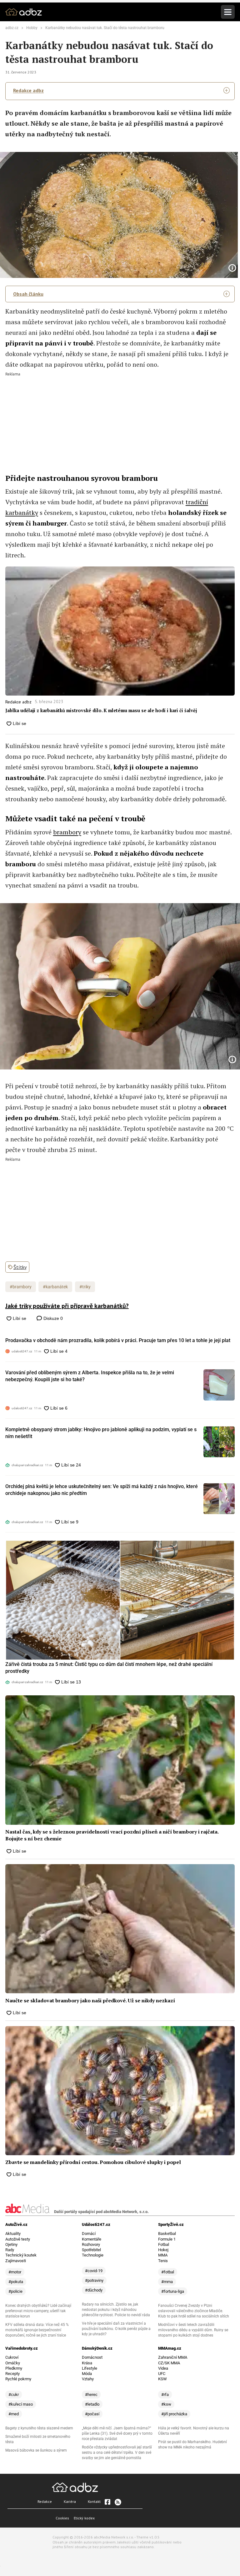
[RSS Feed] (117, 2502)
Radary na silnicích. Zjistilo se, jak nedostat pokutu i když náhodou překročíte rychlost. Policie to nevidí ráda (116, 2310)
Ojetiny (11, 2244)
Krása (87, 2363)
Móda (87, 2374)
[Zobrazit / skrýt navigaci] (228, 12)
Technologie (93, 2255)
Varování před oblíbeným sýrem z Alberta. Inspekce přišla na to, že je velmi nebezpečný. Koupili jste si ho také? (90, 1376)
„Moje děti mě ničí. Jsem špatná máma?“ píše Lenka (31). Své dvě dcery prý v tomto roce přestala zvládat (117, 2433)
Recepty (12, 2374)
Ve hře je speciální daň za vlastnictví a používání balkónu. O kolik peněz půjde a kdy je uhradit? (116, 2329)
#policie (15, 2291)
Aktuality (13, 2234)
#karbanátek (55, 1287)
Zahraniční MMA (173, 2357)
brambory (67, 832)
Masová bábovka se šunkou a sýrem (36, 2450)
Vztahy (88, 2379)
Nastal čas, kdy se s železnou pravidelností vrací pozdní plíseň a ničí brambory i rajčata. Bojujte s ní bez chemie (112, 1835)
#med (14, 2414)
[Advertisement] (120, 420)
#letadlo (92, 2404)
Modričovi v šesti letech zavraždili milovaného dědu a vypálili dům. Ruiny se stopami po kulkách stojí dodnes (193, 2330)
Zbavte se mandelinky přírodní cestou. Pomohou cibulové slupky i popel (93, 2162)
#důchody (94, 2290)
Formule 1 (167, 2239)
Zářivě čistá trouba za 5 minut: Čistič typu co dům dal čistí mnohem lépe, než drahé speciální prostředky (109, 1668)
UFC (162, 2374)
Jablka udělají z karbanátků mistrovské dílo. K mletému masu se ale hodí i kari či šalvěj (101, 710)
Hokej (163, 2250)
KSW (162, 2379)
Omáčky (13, 2363)
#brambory (21, 1287)
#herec (91, 2395)
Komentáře (92, 2239)
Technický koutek (21, 2255)
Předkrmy (14, 2368)
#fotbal (168, 2272)
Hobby (32, 28)
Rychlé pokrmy (18, 2379)
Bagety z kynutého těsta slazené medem (39, 2428)
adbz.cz (12, 28)
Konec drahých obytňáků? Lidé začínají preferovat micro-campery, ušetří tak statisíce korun (38, 2311)
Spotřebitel (91, 2250)
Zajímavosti (16, 2261)
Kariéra (70, 2501)
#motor (15, 2272)
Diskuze (52, 1318)
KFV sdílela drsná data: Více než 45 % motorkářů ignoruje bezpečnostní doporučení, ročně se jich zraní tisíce (37, 2330)
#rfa (165, 2395)
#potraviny (94, 2280)
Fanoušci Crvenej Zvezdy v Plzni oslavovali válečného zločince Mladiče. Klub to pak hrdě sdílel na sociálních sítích (194, 2311)
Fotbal (164, 2244)
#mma (167, 2282)
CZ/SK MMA (169, 2363)
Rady (10, 2250)
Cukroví (12, 2357)
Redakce (45, 2501)
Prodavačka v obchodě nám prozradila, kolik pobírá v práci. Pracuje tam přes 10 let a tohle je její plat (118, 1340)
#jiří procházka (174, 2414)
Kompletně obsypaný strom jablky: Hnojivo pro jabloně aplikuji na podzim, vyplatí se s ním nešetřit (101, 1433)
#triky (85, 1287)
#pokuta (16, 2282)
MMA (163, 2255)
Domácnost (92, 2357)
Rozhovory (91, 2244)
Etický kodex (84, 2518)
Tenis (163, 2261)
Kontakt (94, 2501)
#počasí (92, 2414)
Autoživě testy (18, 2239)
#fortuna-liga (173, 2291)
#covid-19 (94, 2271)
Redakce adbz (28, 90)
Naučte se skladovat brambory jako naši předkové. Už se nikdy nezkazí (90, 2000)
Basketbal (167, 2234)
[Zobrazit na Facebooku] (107, 2502)
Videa (163, 2368)
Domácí (89, 2234)
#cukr (14, 2395)
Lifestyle (90, 2368)
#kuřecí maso (21, 2404)
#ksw (166, 2404)
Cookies (62, 2518)
